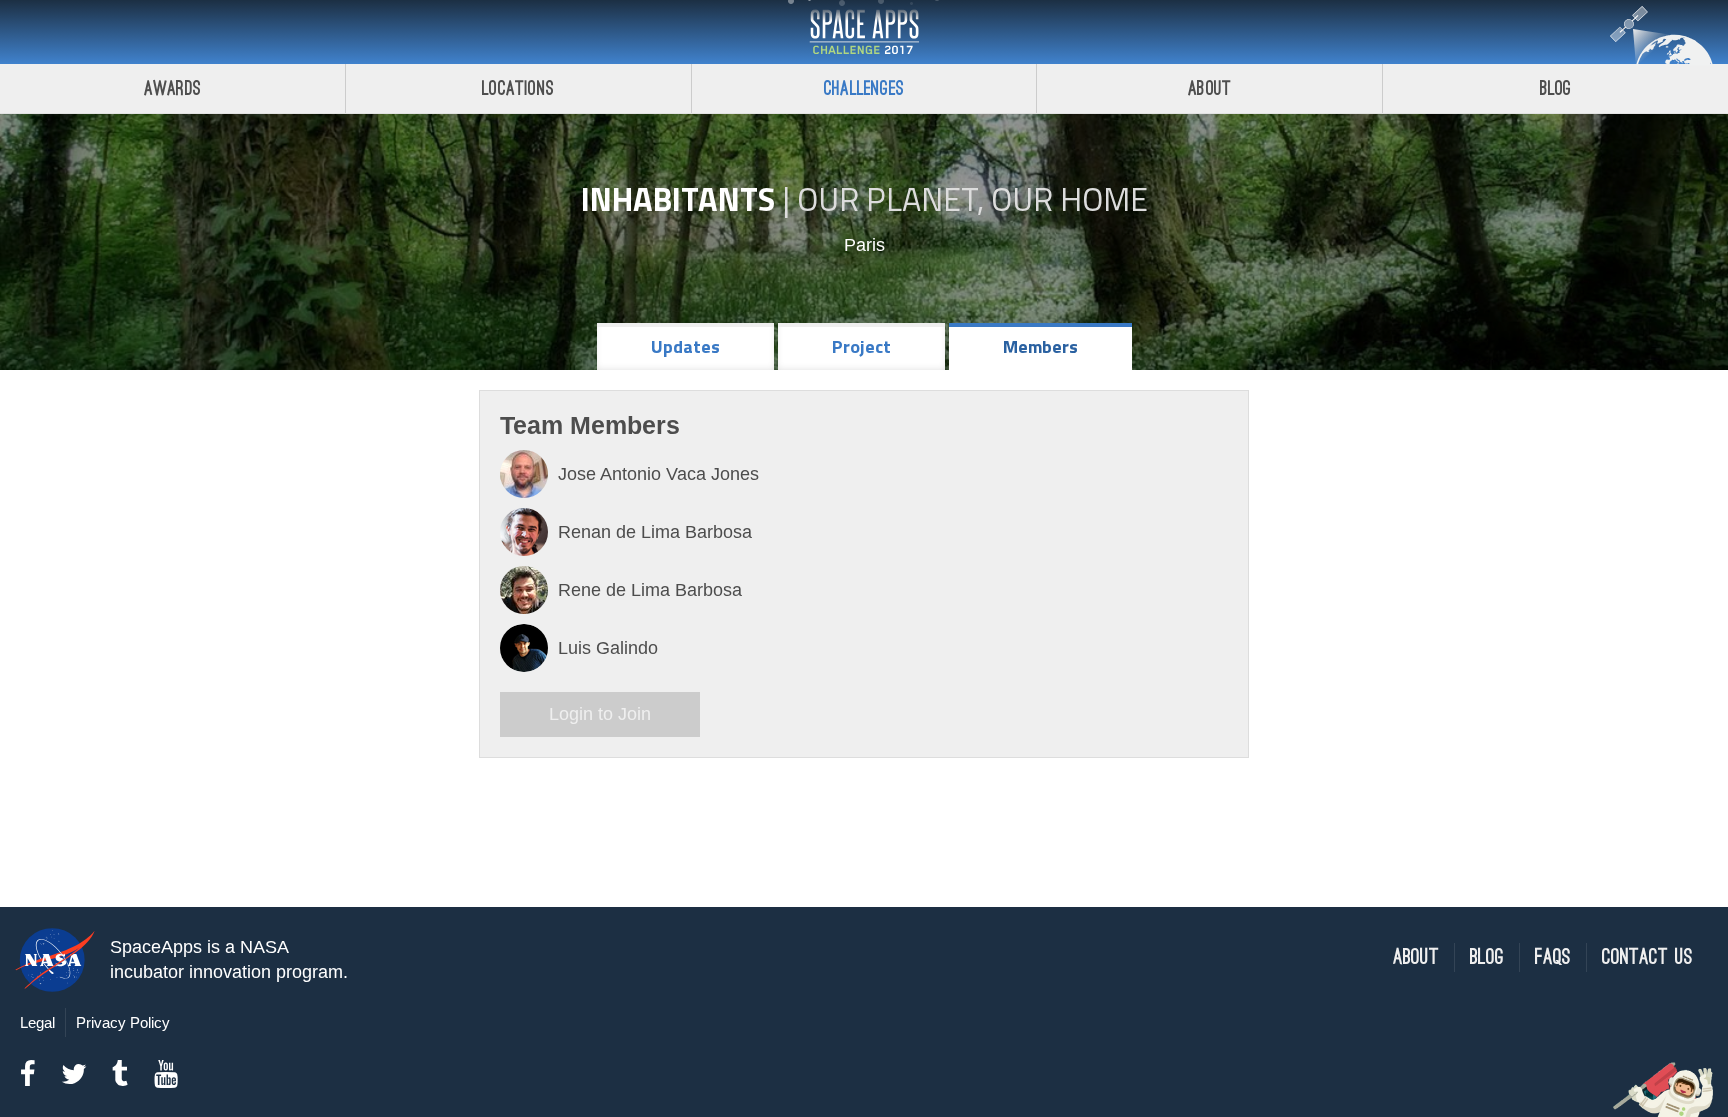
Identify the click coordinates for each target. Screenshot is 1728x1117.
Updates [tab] (685, 346)
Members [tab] (1040, 346)
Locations (518, 88)
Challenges (864, 88)
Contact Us (1647, 957)
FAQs (1553, 957)
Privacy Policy (123, 1022)
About (1209, 88)
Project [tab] (861, 346)
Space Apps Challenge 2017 (864, 32)
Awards (172, 88)
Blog (1556, 88)
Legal (37, 1022)
